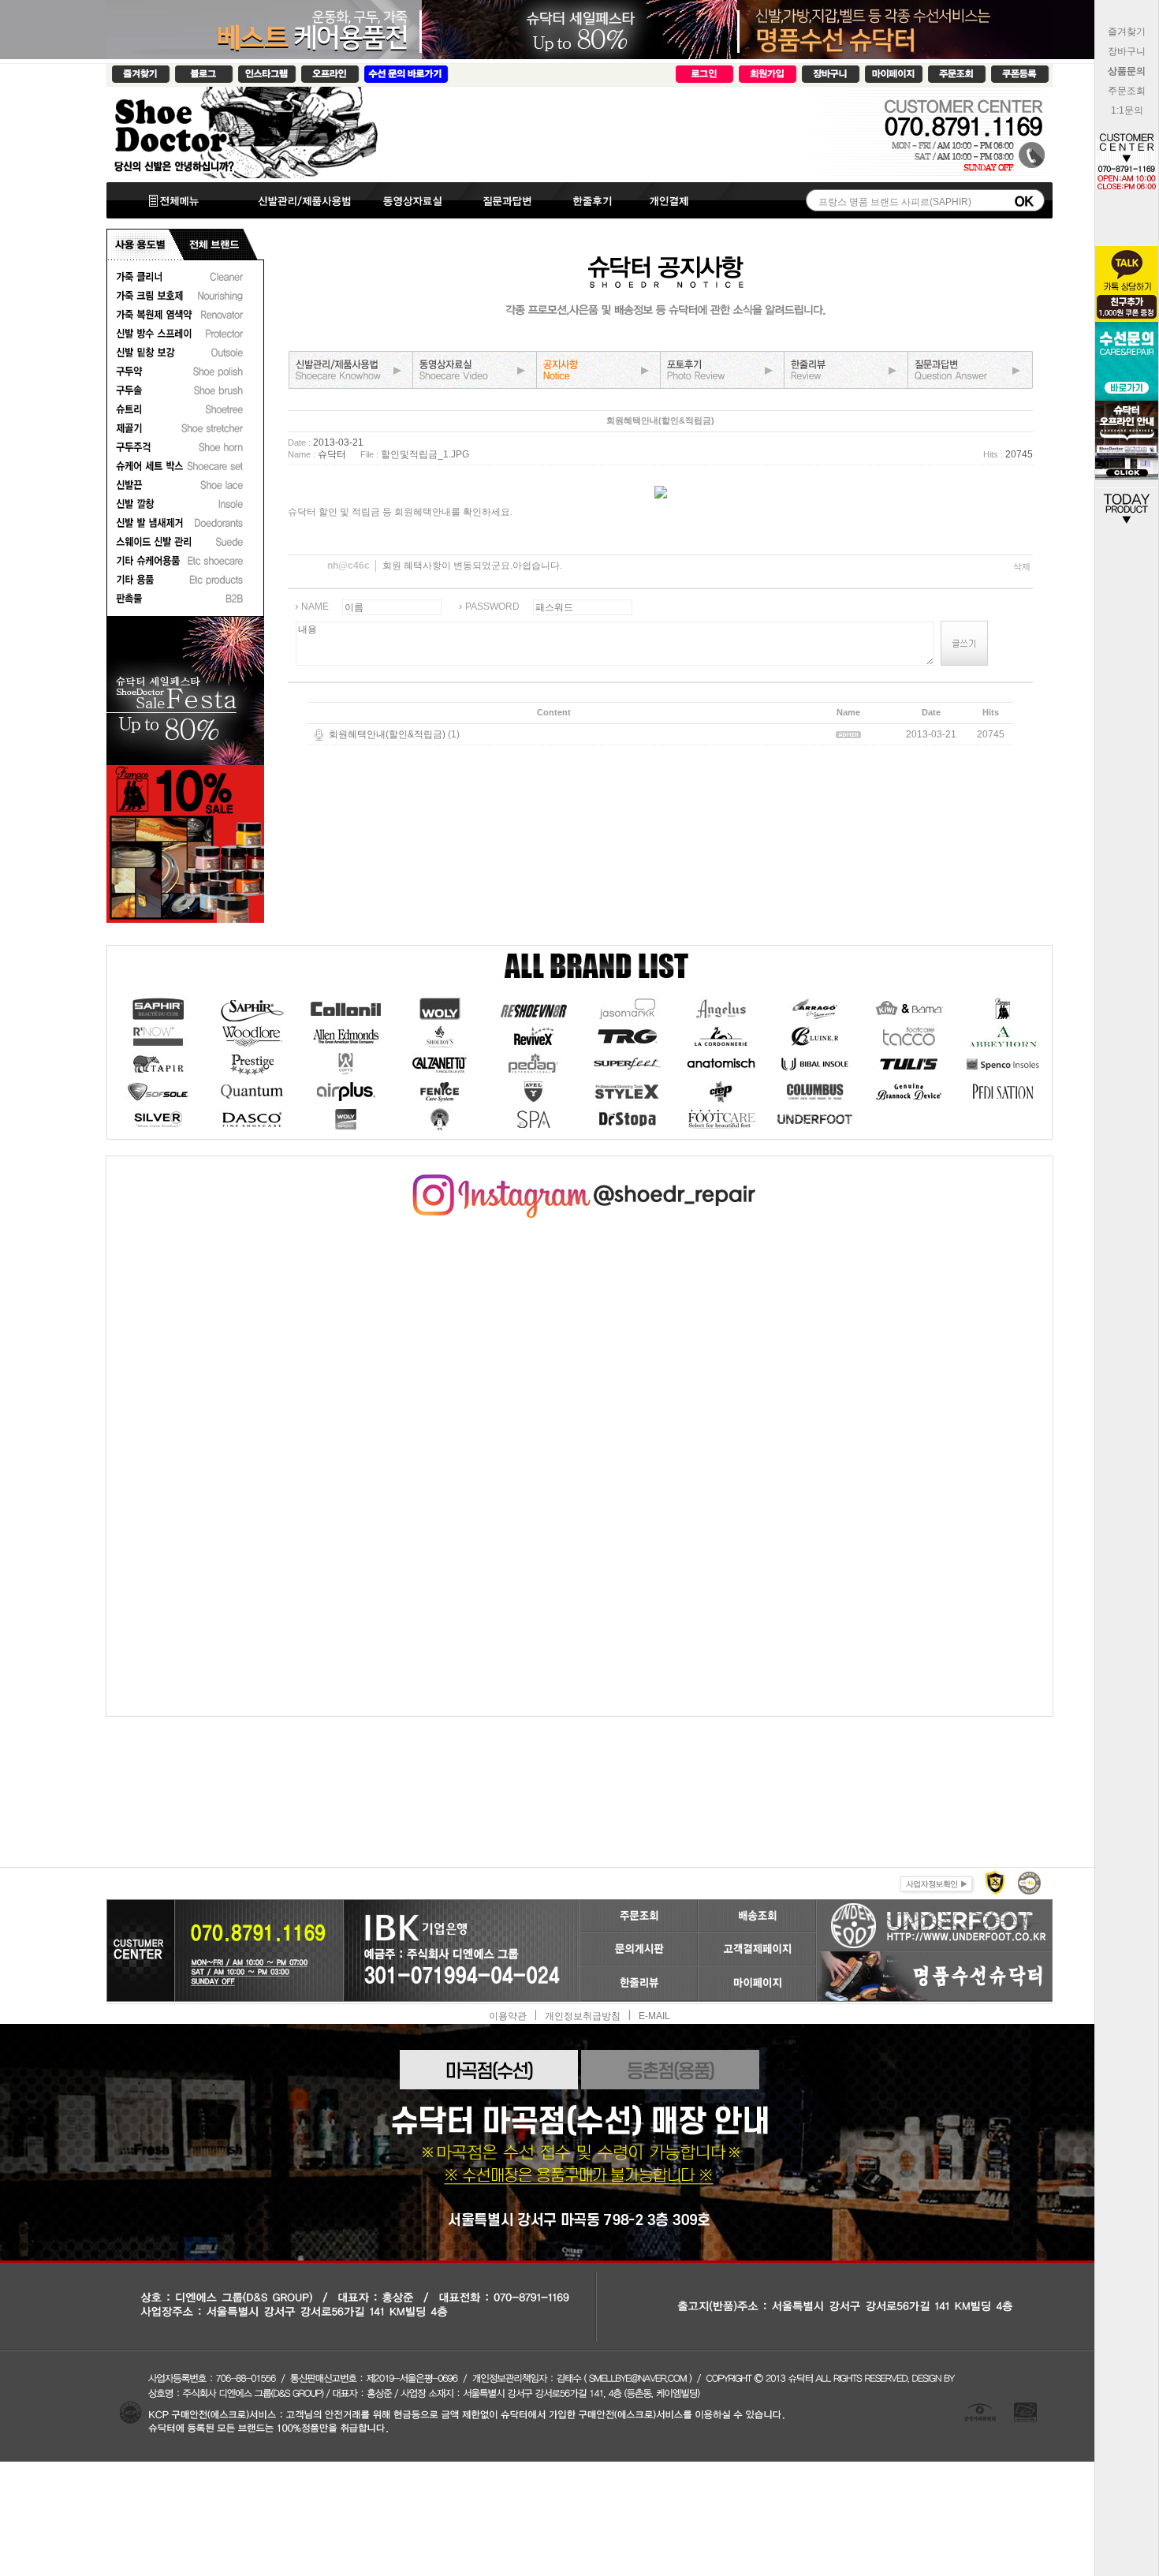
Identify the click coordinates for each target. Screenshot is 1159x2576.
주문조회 (1127, 91)
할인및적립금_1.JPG (425, 454)
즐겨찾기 (1127, 32)
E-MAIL (654, 2016)
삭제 (1022, 566)
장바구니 (1127, 51)
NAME (315, 607)
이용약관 (508, 2016)
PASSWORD (492, 607)
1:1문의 (1127, 110)
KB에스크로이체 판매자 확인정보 (1028, 1882)
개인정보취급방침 (583, 2016)
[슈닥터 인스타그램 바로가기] (579, 1180)
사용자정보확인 (935, 1882)
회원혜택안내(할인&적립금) (387, 734)
